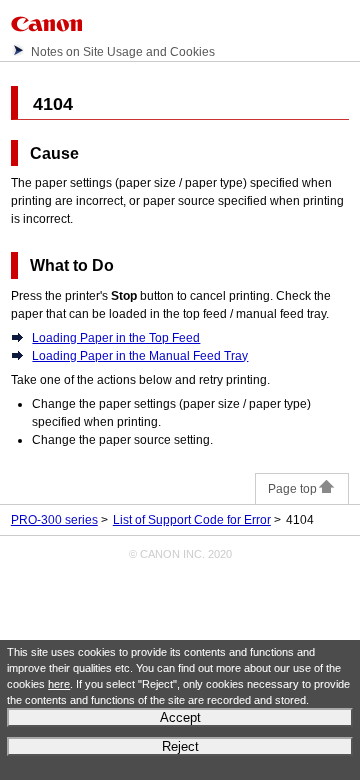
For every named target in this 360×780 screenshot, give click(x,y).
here (59, 684)
